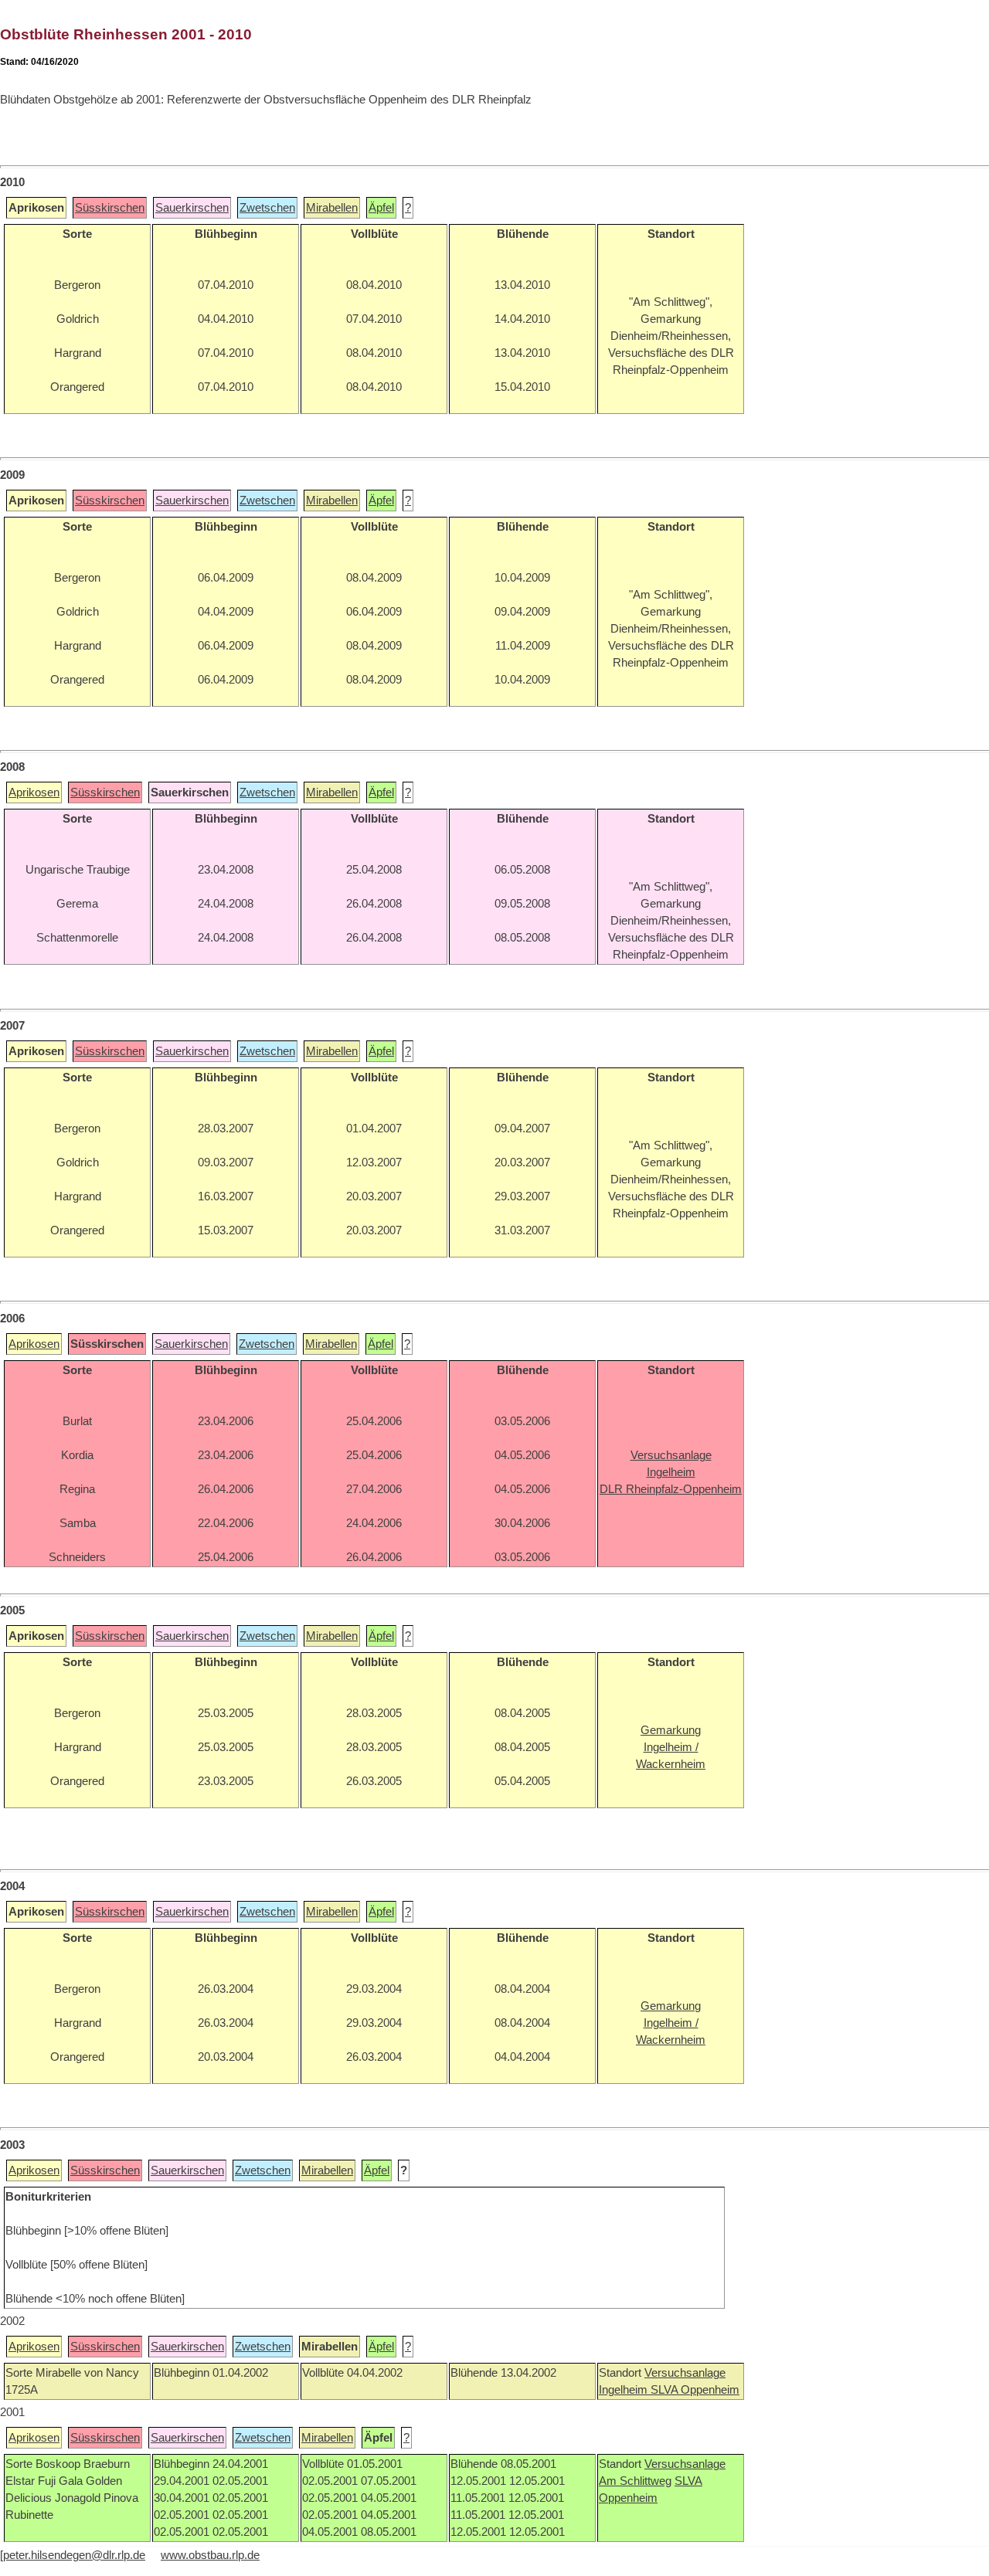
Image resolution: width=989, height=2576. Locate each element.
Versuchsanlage (685, 2373)
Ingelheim (625, 2390)
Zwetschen (267, 208)
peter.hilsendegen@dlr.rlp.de (74, 2555)
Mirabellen (332, 208)
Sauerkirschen (192, 208)
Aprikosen (34, 792)
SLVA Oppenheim (695, 2390)
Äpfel (381, 208)
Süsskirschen (110, 208)
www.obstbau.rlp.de (210, 2555)
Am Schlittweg (635, 2481)
